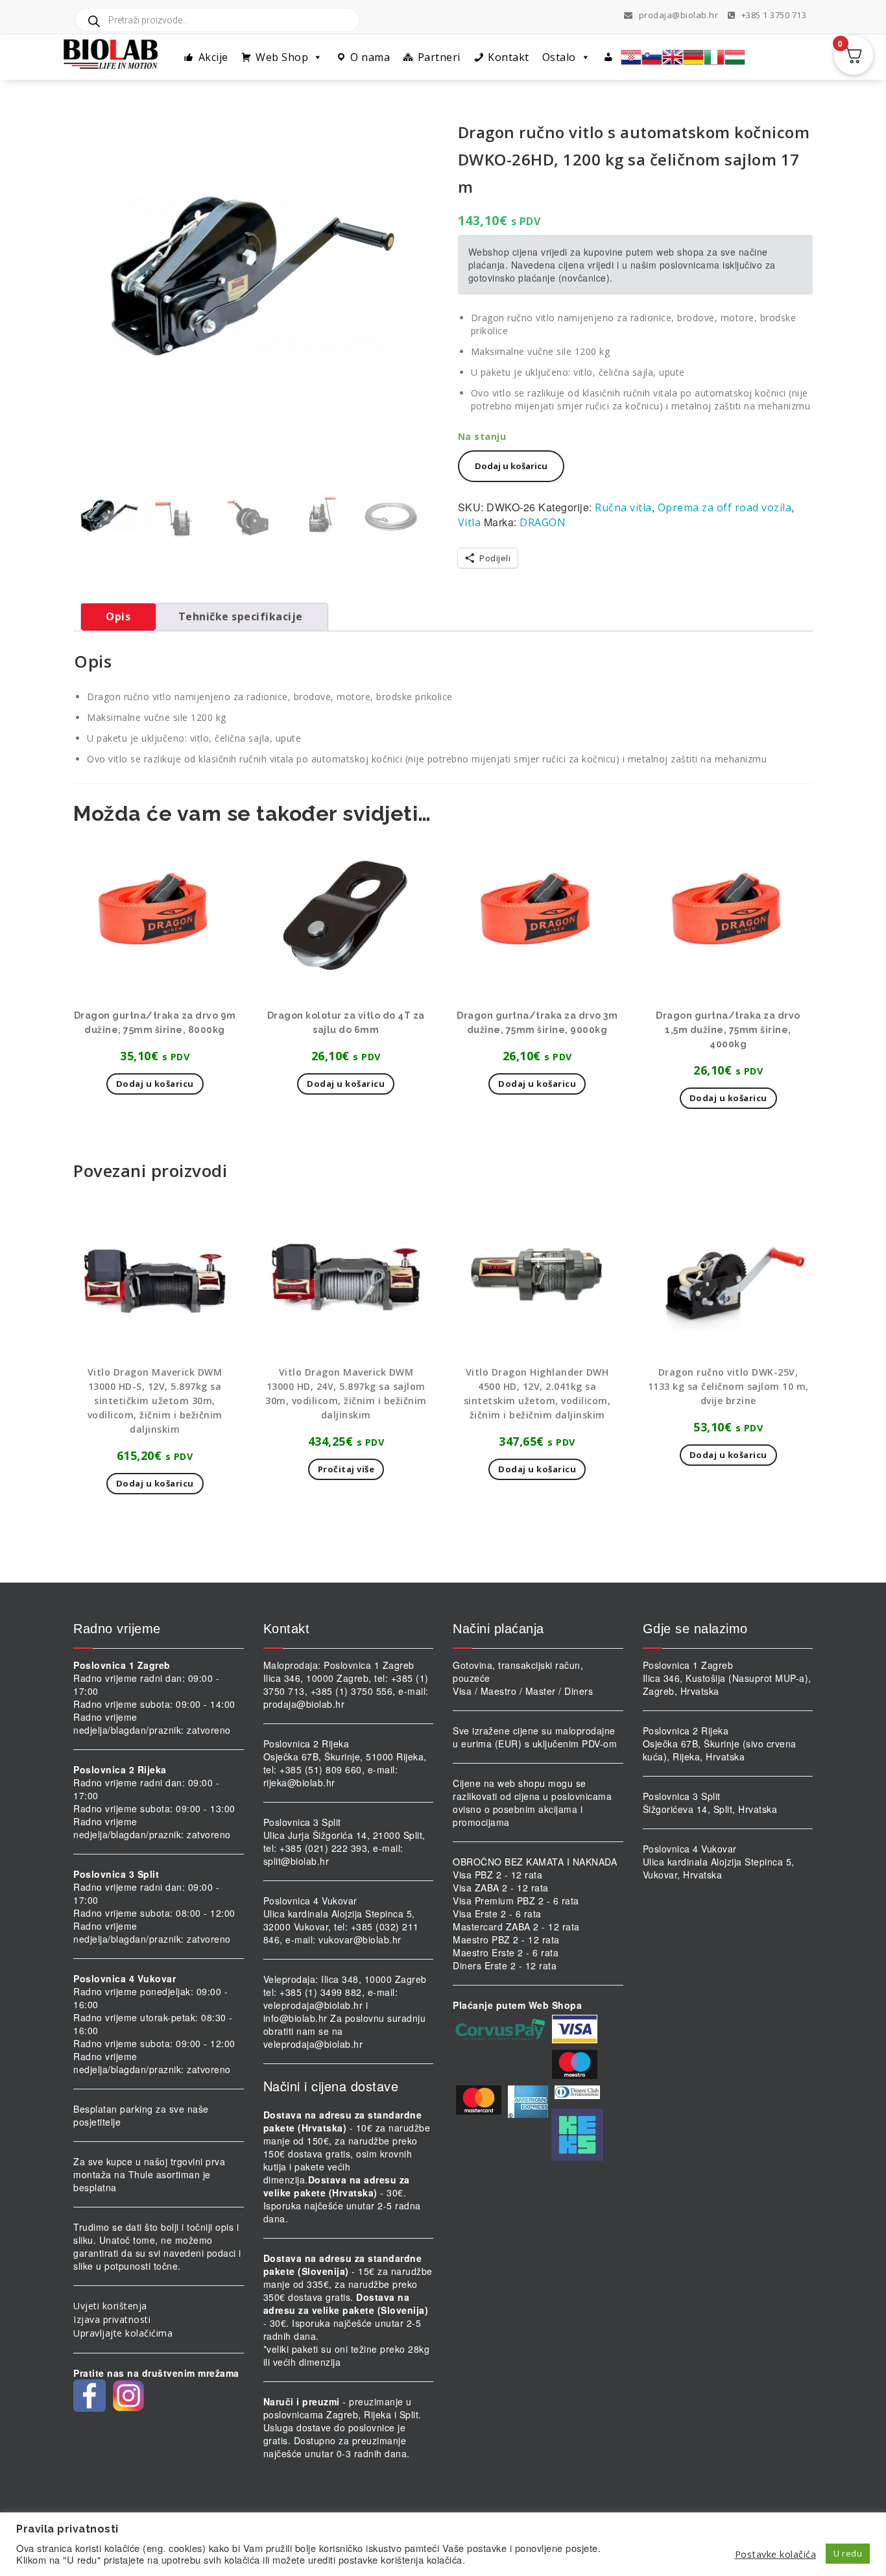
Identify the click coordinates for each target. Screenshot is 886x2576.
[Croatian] (631, 57)
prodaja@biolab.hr (679, 15)
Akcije (213, 57)
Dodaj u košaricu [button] (155, 1084)
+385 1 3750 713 (772, 15)
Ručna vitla (623, 507)
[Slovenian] (652, 57)
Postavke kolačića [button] (776, 2554)
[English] (673, 57)
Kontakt (509, 57)
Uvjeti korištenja (110, 2306)
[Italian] (714, 57)
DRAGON (543, 522)
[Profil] (609, 57)
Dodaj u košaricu (511, 466)
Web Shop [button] (282, 57)
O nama (370, 57)
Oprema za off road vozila (725, 507)
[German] (693, 57)
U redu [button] (848, 2553)
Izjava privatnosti (112, 2319)
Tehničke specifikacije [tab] (241, 616)
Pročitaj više (346, 1469)
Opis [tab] (118, 616)
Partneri (439, 57)
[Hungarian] (735, 57)
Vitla (470, 522)
